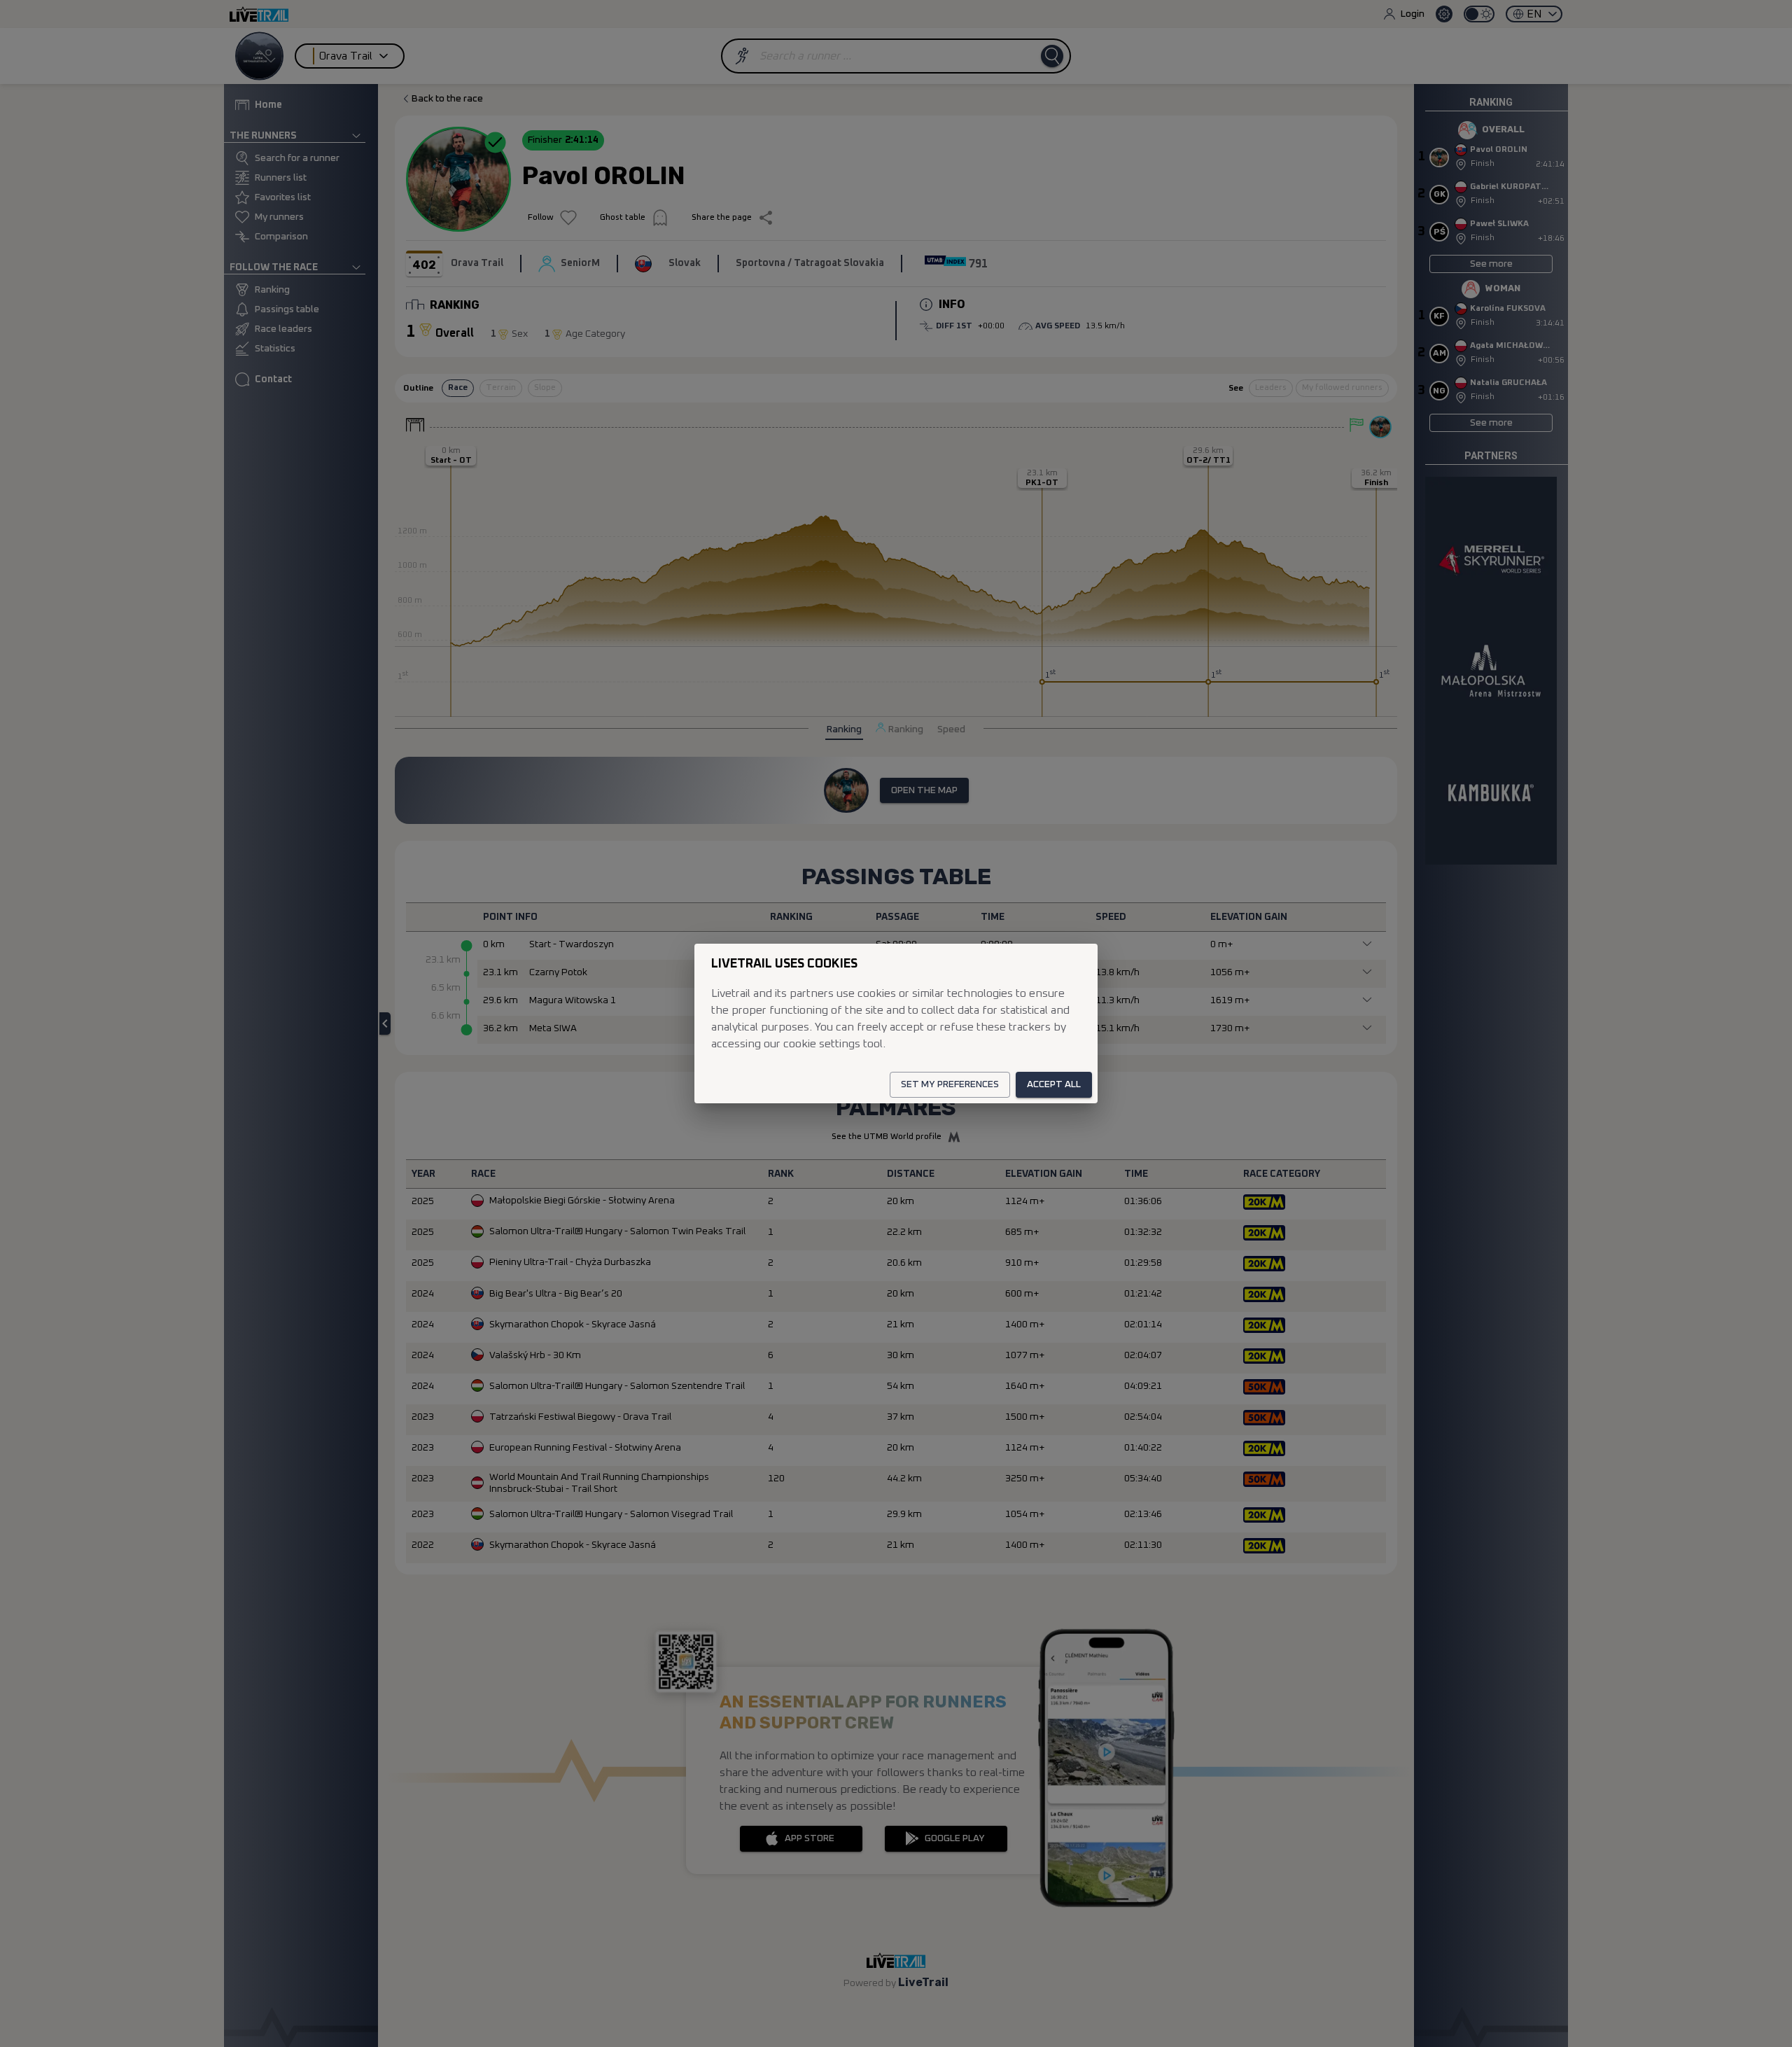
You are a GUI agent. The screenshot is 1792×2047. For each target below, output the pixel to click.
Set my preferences (950, 1084)
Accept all (1054, 1084)
